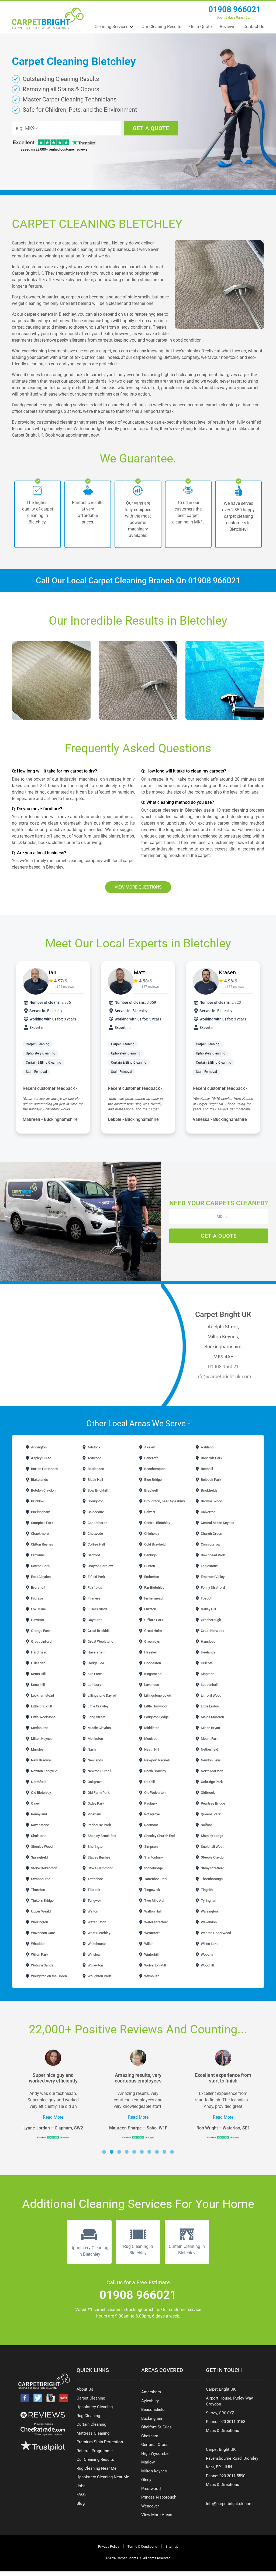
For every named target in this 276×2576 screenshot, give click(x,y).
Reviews (227, 27)
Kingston (207, 1674)
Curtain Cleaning (91, 2424)
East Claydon (40, 1577)
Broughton (95, 1501)
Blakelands (39, 1480)
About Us (85, 2389)
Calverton (208, 1512)
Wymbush (151, 1976)
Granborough (211, 1620)
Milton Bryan (210, 1728)
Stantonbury (153, 1857)
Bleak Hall (95, 1480)
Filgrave (37, 1598)
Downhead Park (213, 1555)
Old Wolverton (154, 1793)
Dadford (93, 1555)
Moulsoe (150, 1739)
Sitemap (172, 2546)
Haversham (96, 1652)
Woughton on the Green (49, 1976)
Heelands (208, 1652)
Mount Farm (210, 1739)
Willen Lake (209, 1944)
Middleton (151, 1728)
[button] (104, 2152)
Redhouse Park (99, 1825)
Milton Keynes (41, 1739)
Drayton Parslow (100, 1566)
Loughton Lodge (156, 1717)
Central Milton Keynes (217, 1523)
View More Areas (157, 2515)
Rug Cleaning (88, 2416)
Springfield (39, 1857)
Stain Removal (37, 1072)
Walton (92, 1911)
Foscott (206, 1598)
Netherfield (209, 1749)
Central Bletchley (157, 1523)
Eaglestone (209, 1566)
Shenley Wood (41, 1847)
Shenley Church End (159, 1836)
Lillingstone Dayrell (102, 1695)
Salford (206, 1825)
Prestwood (151, 2489)
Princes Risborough (159, 2497)
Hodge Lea (95, 1663)
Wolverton (95, 1965)
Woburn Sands (42, 1965)
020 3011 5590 (232, 2476)
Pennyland (39, 1814)
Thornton (38, 1890)
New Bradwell (41, 1760)
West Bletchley (99, 1933)
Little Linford (210, 1706)
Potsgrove (152, 1814)
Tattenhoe (95, 1879)
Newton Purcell (99, 1771)
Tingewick (152, 1890)
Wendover (150, 2506)
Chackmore (39, 1534)
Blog (81, 2503)
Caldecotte (95, 1512)
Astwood (94, 1458)
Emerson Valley (212, 1577)
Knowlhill (37, 1685)
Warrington (209, 1911)
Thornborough (211, 1879)
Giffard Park (153, 1620)
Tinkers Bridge (42, 1900)
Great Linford (41, 1641)
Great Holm (153, 1631)
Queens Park (210, 1814)
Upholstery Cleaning (41, 1053)
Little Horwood (155, 1706)
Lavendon (151, 1685)
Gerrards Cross (155, 2445)
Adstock (94, 1447)
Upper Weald (40, 1911)
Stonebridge (153, 1868)
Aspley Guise (41, 1458)
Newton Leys (210, 1760)
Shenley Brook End (101, 1836)
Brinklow (37, 1501)
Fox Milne (38, 1609)
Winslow (94, 1954)
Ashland (207, 1447)
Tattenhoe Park (156, 1879)
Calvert (149, 1512)
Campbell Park (42, 1523)
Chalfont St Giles (156, 2427)
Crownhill (38, 1555)
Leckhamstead (42, 1695)
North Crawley (155, 1771)
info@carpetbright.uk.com (223, 1377)
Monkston (95, 1739)
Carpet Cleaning (38, 1044)
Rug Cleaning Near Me (96, 2468)
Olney (35, 1803)
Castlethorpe (97, 1523)
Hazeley (150, 1652)
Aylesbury (150, 2401)
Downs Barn (40, 1566)
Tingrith (206, 1890)
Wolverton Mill (155, 1965)
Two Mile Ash (154, 1900)
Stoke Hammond (100, 1868)
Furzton (150, 1609)
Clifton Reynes (42, 1544)
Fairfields (94, 1588)
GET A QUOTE (151, 128)
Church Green (211, 1534)
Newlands (95, 1760)
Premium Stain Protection (100, 2442)
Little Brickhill (41, 1706)
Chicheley (151, 1534)
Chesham (150, 2436)
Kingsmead (152, 1674)
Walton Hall (152, 1911)
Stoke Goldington (44, 1868)
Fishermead (153, 1598)
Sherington (96, 1847)
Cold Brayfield (154, 1544)
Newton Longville (44, 1771)
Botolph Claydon (43, 1490)
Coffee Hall (96, 1544)
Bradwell (151, 1490)
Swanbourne (40, 1879)
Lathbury (94, 1685)
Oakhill (149, 1782)
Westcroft (151, 1933)
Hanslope (208, 1641)
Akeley (149, 1447)
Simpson (151, 1847)
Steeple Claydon (213, 1857)
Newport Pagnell (156, 1760)
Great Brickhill (98, 1631)
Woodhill (207, 1965)
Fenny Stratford (212, 1588)
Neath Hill (151, 1749)
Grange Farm (41, 1631)
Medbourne (39, 1728)
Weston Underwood (215, 1933)
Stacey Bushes (99, 1857)
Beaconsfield (153, 2410)
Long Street (96, 1717)
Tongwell (94, 1900)
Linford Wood (211, 1695)
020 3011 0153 (232, 2422)
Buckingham (40, 1512)
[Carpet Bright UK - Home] (48, 18)
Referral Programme (95, 2451)
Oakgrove (95, 1782)
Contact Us (254, 27)
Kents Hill (38, 1674)
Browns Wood (211, 1501)
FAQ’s (82, 2495)
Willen (148, 1944)
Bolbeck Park (211, 1480)
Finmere (94, 1598)
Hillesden (38, 1663)
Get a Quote (200, 27)
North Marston (212, 1771)
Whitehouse (96, 1944)
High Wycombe (155, 2454)
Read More (53, 2117)
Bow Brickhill (97, 1490)
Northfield (38, 1782)
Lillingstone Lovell (157, 1695)
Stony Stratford (212, 1868)
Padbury (150, 1803)
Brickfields (209, 1490)
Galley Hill (208, 1609)
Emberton (151, 1577)
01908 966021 (234, 9)
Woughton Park (99, 1976)
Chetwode (95, 1534)
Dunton (149, 1566)
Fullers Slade (97, 1609)
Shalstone (38, 1836)
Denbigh (150, 1555)
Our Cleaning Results (161, 27)
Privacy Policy (109, 2546)
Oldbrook (207, 1793)
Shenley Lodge (212, 1836)
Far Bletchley (154, 1588)
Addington (38, 1447)
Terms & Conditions (142, 2546)
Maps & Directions (222, 2431)
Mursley (37, 1749)
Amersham (151, 2392)
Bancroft (151, 1458)
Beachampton (154, 1469)
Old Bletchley (41, 1793)
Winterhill (151, 1954)
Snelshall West (212, 1847)
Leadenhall (209, 1685)
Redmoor (151, 1825)
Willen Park (39, 1954)
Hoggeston (152, 1663)
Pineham (94, 1814)
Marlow (148, 2462)
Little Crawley (98, 1706)
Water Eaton (96, 1922)
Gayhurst (94, 1620)
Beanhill (206, 1469)
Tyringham (209, 1900)
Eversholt (38, 1588)
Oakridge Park (211, 1782)
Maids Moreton (212, 1717)
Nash (91, 1749)
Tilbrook (94, 1890)
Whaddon (38, 1944)
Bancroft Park (211, 1458)
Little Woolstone (43, 1717)
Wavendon (208, 1922)
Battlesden (95, 1469)
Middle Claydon (99, 1728)
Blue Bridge (153, 1480)
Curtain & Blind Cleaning (44, 1063)
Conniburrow (210, 1544)
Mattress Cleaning (93, 2433)
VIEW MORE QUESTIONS (138, 887)
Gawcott (37, 1620)
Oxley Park (96, 1803)
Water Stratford (156, 1922)
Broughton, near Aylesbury (164, 1501)
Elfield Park (96, 1577)
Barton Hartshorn (44, 1469)
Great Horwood (212, 1631)
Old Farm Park (98, 1793)
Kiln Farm (94, 1674)
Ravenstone (40, 1825)
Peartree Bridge (213, 1803)
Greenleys (152, 1641)
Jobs (81, 2486)
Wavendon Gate (43, 1933)
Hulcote (206, 1663)
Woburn (206, 1954)
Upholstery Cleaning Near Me (103, 2477)
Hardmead (39, 1652)
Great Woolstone (100, 1641)
